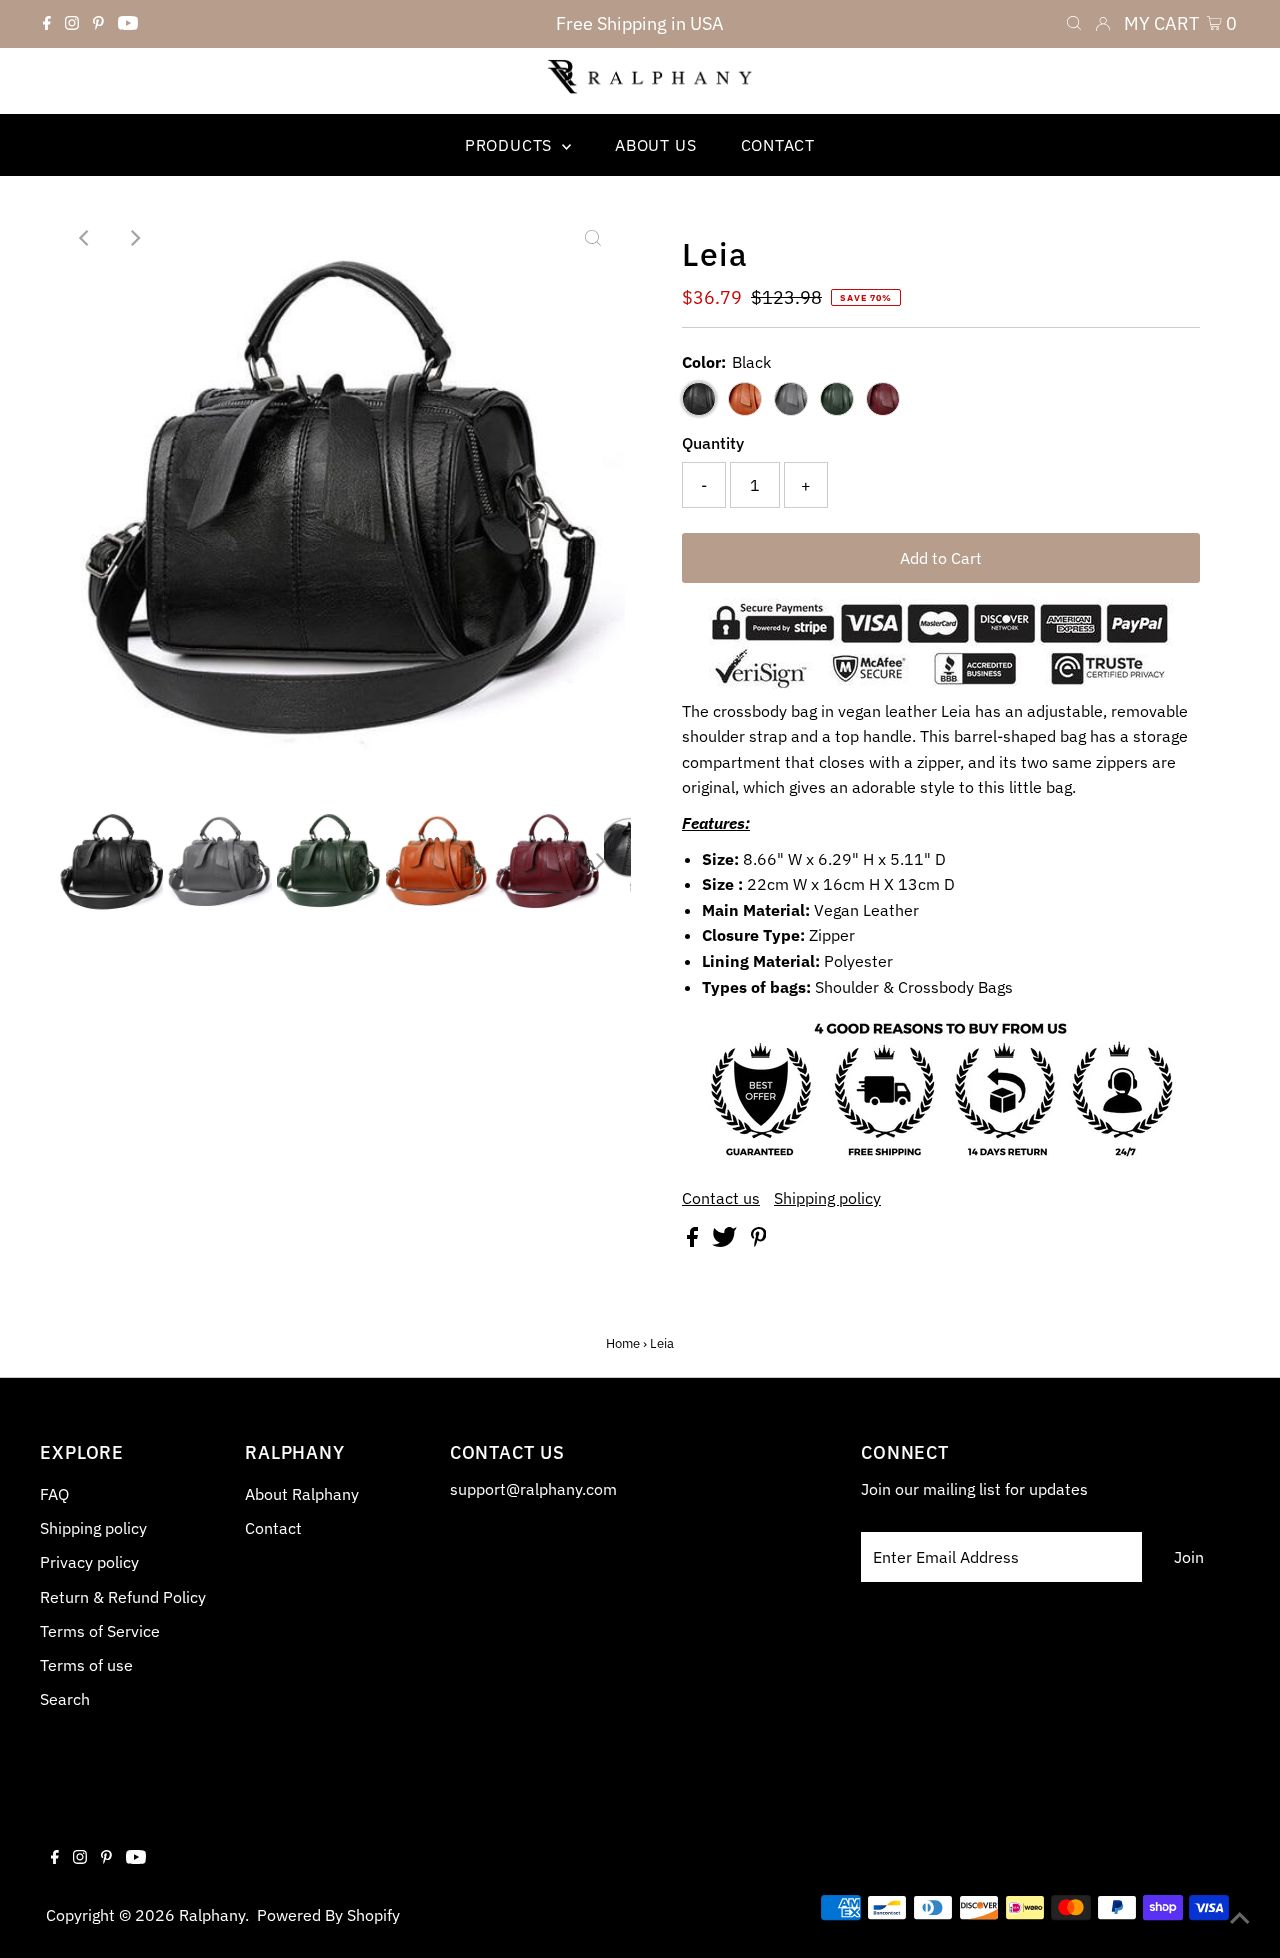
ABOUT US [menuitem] (655, 145)
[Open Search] (1074, 24)
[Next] (134, 238)
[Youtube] (128, 24)
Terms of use (86, 1665)
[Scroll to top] (1240, 1918)
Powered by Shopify (328, 1915)
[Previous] (85, 238)
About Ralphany (302, 1494)
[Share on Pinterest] (759, 1241)
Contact (273, 1528)
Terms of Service (100, 1631)
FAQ (54, 1494)
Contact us (721, 1198)
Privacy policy (89, 1562)
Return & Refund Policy (123, 1597)
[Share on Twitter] (726, 1241)
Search (65, 1699)
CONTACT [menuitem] (778, 145)
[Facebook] (47, 24)
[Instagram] (72, 24)
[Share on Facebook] (694, 1241)
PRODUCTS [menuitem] (511, 145)
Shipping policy (827, 1198)
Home (623, 1343)
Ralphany (212, 1915)
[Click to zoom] (593, 238)
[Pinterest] (98, 24)
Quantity (713, 443)
